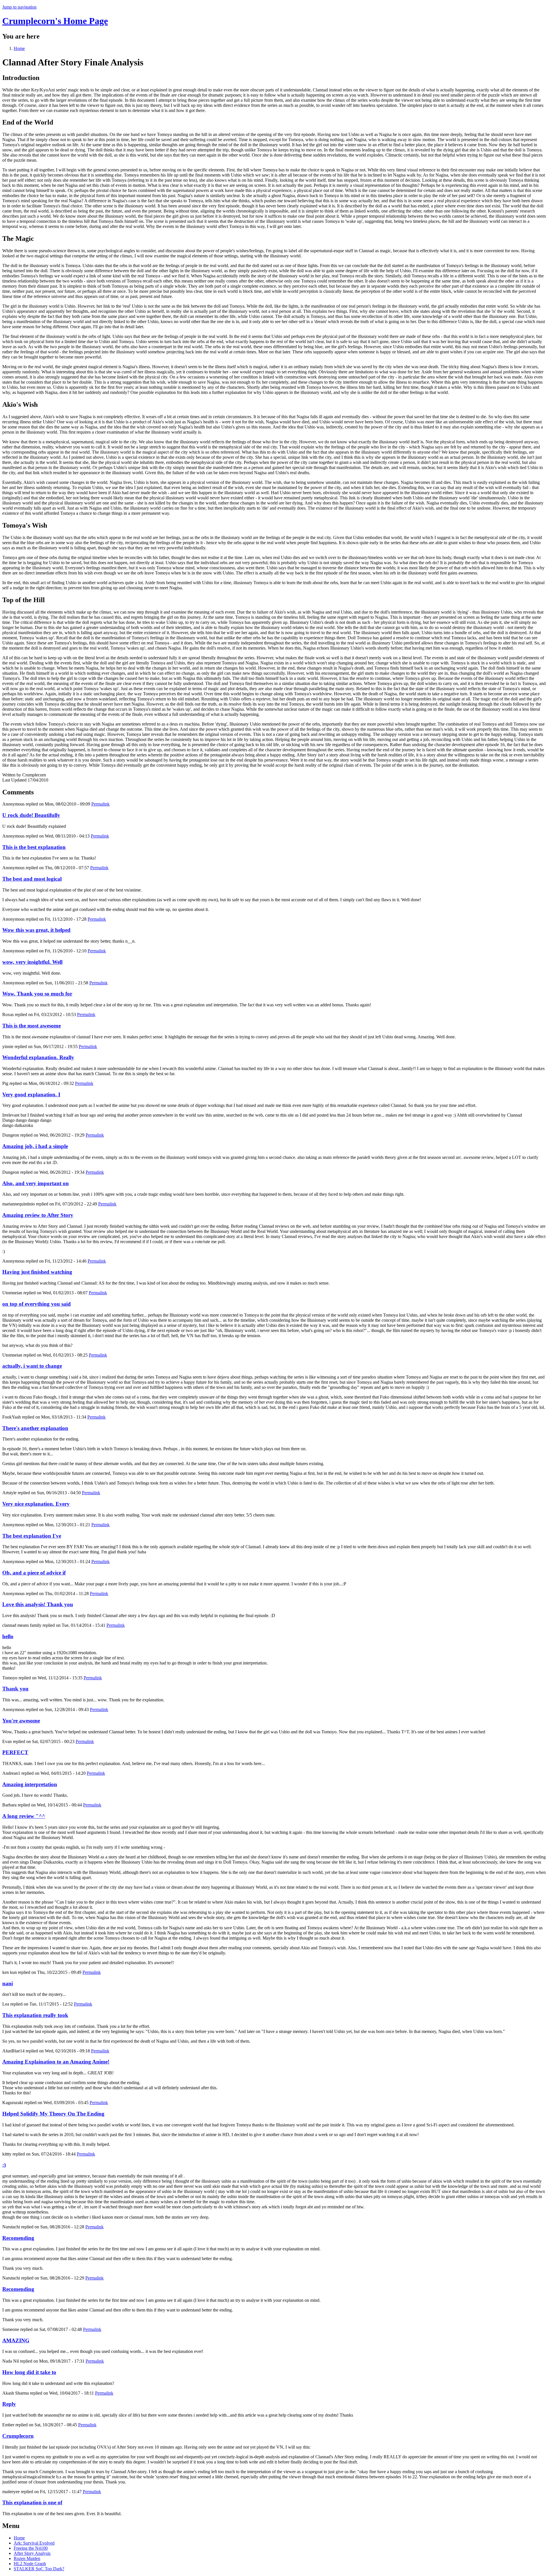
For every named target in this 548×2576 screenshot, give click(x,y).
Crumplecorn (18, 2436)
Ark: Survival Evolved (34, 2543)
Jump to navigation (19, 7)
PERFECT (15, 1752)
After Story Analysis (32, 2553)
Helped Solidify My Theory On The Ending (53, 2114)
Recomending (18, 2238)
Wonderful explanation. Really (38, 1057)
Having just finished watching (37, 1272)
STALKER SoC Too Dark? (39, 2569)
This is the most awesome (32, 1026)
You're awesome (21, 1721)
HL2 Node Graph (30, 2564)
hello (8, 1636)
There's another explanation (35, 1428)
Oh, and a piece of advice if (34, 1573)
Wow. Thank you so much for (37, 994)
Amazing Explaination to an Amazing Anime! (56, 2062)
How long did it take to (29, 2372)
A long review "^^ (24, 1816)
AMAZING (16, 2340)
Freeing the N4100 (31, 2548)
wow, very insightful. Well (32, 962)
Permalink (100, 804)
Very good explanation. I (31, 1094)
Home (19, 48)
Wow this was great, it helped (36, 930)
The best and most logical (32, 879)
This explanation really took (35, 2015)
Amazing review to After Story (38, 1215)
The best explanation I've (32, 1536)
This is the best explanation (34, 847)
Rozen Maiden (27, 2558)
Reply (9, 2404)
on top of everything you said (37, 1304)
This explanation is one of (32, 2502)
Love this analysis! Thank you (38, 1604)
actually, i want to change (32, 1366)
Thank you (15, 1689)
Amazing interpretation (30, 1784)
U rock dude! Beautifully (31, 815)
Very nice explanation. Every (36, 1504)
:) (4, 2165)
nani (8, 1983)
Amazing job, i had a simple (35, 1146)
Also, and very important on (36, 1183)
